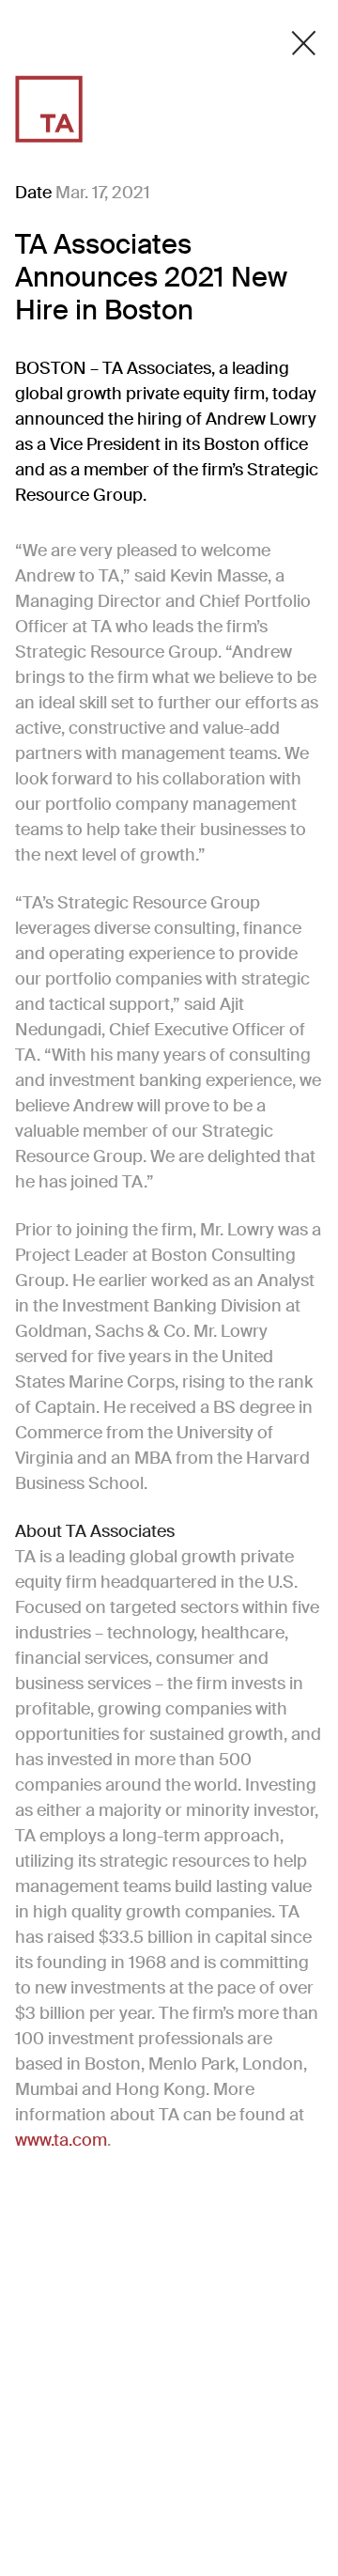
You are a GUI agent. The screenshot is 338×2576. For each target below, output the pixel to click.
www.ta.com (61, 2140)
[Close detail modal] (304, 43)
